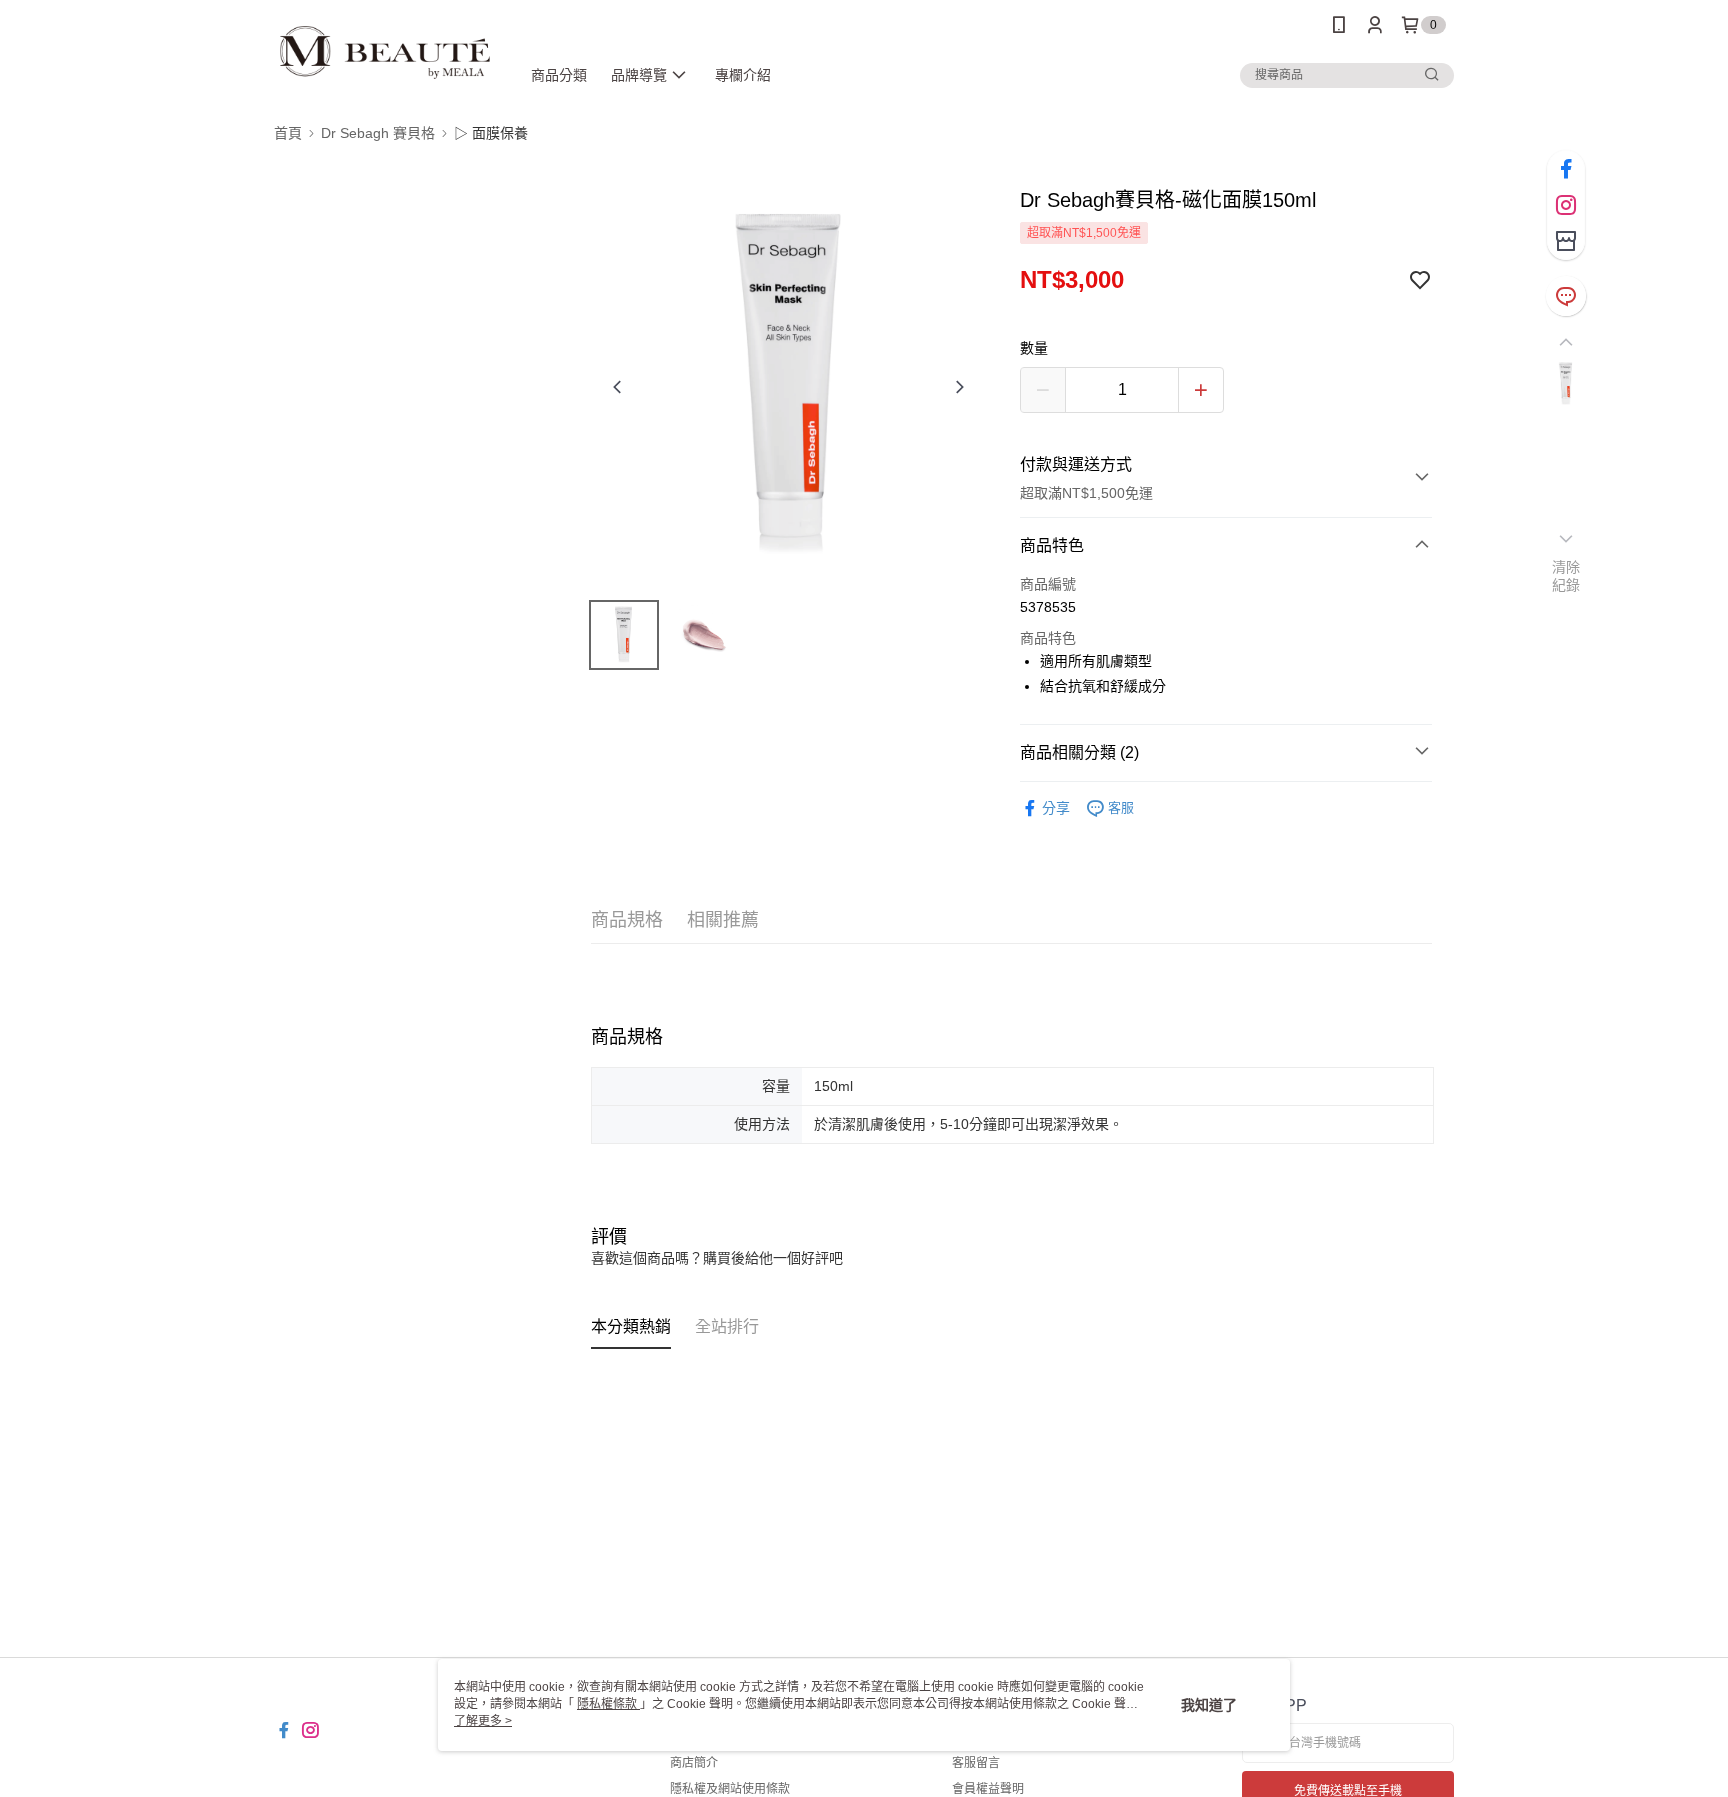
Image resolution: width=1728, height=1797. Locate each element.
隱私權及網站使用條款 (730, 1789)
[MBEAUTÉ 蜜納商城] (385, 52)
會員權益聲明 (988, 1789)
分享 (1056, 808)
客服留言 (976, 1763)
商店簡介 (694, 1763)
